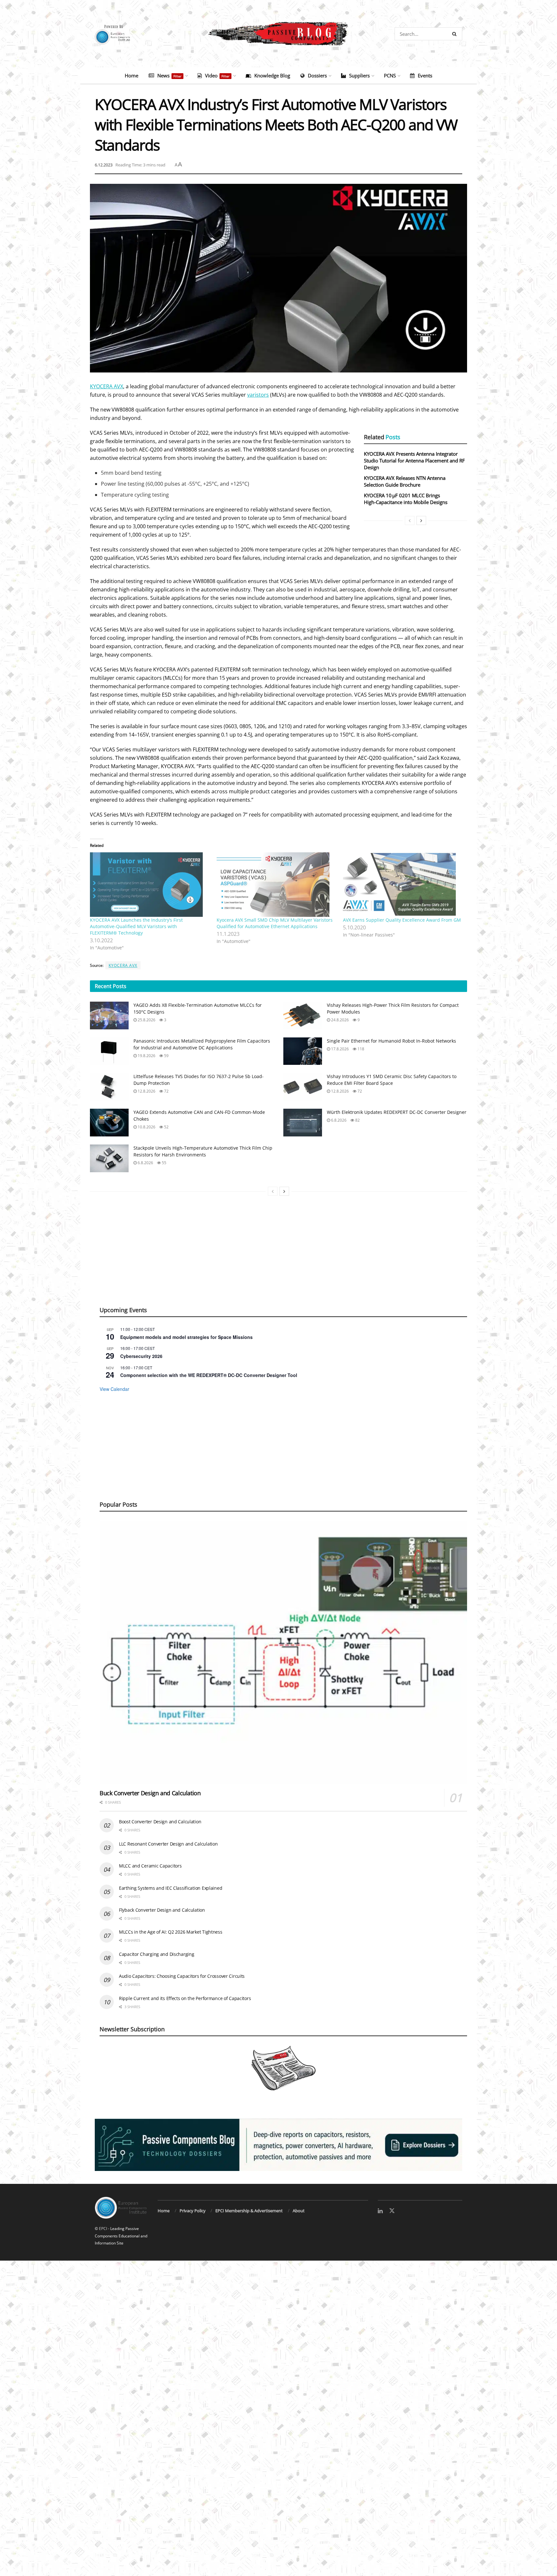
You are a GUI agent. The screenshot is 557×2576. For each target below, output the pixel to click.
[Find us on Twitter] (392, 2211)
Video (217, 75)
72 (166, 1091)
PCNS (390, 75)
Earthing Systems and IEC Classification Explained (171, 1888)
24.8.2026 (339, 1020)
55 (164, 1163)
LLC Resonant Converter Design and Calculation (168, 1844)
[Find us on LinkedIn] (380, 2211)
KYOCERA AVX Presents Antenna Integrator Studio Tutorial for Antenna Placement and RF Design (414, 461)
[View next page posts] (421, 520)
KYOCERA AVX (107, 386)
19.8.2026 (146, 1056)
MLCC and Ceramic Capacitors (150, 1866)
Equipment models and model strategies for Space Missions (186, 1337)
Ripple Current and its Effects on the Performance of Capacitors (185, 1998)
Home (132, 75)
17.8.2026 (339, 1049)
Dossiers (317, 75)
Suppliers (359, 75)
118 (360, 1049)
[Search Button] (456, 34)
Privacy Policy (193, 2211)
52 (166, 1127)
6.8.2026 (338, 1120)
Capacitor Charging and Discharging (156, 1954)
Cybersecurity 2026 (141, 1356)
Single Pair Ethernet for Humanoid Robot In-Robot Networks (391, 1041)
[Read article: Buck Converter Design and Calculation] (283, 1653)
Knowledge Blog (272, 75)
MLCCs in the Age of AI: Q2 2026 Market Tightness (171, 1932)
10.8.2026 (146, 1127)
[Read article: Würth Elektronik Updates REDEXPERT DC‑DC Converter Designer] (303, 1123)
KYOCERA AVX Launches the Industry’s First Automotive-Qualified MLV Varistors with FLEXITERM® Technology (136, 926)
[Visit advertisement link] (278, 2145)
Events (425, 75)
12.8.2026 (146, 1091)
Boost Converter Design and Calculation (160, 1822)
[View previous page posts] (410, 520)
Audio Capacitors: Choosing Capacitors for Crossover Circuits (182, 1976)
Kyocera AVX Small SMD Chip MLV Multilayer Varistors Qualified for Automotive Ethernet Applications (275, 923)
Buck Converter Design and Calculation (150, 1793)
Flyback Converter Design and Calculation (162, 1910)
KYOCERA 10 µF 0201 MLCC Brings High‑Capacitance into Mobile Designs (406, 499)
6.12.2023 (104, 165)
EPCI (103, 2229)
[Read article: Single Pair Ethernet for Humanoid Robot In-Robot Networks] (303, 1051)
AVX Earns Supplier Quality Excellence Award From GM (402, 920)
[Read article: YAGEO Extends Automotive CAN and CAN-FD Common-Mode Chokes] (109, 1123)
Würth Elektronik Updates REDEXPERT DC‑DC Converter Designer (397, 1112)
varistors (258, 395)
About (299, 2211)
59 (166, 1056)
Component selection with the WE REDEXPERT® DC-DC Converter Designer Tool (209, 1375)
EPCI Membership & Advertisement (249, 2211)
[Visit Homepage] (278, 34)
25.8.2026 (146, 1020)
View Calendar (114, 1389)
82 (357, 1120)
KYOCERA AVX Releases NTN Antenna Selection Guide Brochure (405, 481)
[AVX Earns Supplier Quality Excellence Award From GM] (403, 885)
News (169, 75)
